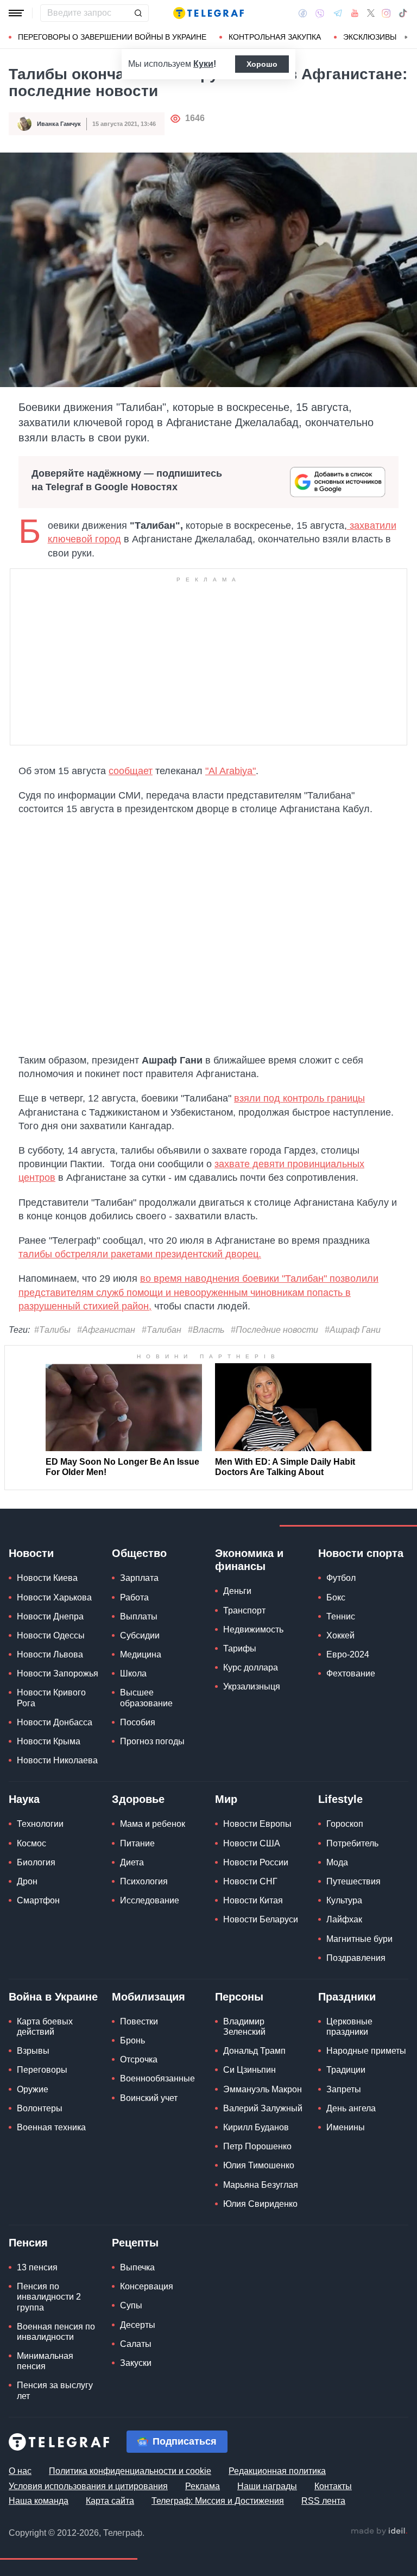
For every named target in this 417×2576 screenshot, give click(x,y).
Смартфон (38, 1900)
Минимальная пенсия (45, 2361)
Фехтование (351, 1673)
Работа (134, 1597)
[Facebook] (303, 13)
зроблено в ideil (379, 2531)
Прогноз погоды (152, 1741)
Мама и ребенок (153, 1824)
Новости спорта (361, 1553)
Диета (132, 1862)
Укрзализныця (252, 1686)
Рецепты (135, 2243)
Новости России (256, 1862)
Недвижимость (253, 1629)
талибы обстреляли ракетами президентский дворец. (140, 1254)
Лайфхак (344, 1919)
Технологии (40, 1824)
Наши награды (267, 2486)
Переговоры (42, 2070)
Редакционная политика (277, 2471)
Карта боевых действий (45, 2027)
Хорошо (262, 64)
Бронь (132, 2040)
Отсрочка (139, 2059)
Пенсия (28, 2243)
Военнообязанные (157, 2078)
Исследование (150, 1900)
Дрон (27, 1881)
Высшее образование (146, 1698)
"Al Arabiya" (230, 771)
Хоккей (340, 1635)
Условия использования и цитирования (88, 2486)
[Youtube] (355, 13)
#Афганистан (106, 1330)
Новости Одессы (51, 1635)
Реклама (203, 2486)
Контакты (333, 2486)
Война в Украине (53, 1997)
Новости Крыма (49, 1741)
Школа (133, 1673)
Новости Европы (257, 1824)
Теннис (341, 1616)
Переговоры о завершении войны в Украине (112, 37)
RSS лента (323, 2501)
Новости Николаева (57, 1760)
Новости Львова (50, 1654)
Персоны (239, 1997)
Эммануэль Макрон (263, 2089)
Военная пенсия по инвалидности (56, 2332)
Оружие (33, 2089)
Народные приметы (366, 2051)
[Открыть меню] (16, 13)
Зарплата (139, 1578)
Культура (344, 1900)
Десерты (138, 2325)
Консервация (147, 2286)
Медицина (141, 1654)
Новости (31, 1553)
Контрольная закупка (275, 37)
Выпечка (137, 2267)
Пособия (138, 1722)
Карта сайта (110, 2501)
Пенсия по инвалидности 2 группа (49, 2297)
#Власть (206, 1330)
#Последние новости (274, 1330)
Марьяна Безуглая (261, 2185)
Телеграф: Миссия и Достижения (218, 2501)
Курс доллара (251, 1667)
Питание (137, 1843)
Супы (131, 2305)
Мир (226, 1799)
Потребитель (352, 1843)
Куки (203, 64)
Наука (24, 1799)
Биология (36, 1862)
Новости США (252, 1843)
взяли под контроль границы (299, 1098)
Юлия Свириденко (260, 2204)
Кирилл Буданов (256, 2127)
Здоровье (138, 1799)
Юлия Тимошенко (259, 2165)
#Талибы (52, 1330)
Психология (144, 1881)
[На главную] (208, 13)
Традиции (346, 2070)
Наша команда (39, 2501)
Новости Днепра (50, 1616)
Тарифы (240, 1648)
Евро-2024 (348, 1654)
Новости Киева (47, 1578)
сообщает (131, 771)
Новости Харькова (54, 1597)
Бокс (336, 1597)
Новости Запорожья (58, 1673)
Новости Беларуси (261, 1919)
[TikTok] (403, 13)
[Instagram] (386, 13)
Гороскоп (345, 1824)
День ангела (351, 2108)
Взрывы (33, 2051)
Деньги (237, 1591)
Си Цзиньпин (249, 2070)
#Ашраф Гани (353, 1330)
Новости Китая (253, 1900)
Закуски (136, 2363)
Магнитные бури (359, 1939)
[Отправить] (138, 13)
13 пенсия (37, 2267)
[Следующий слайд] (406, 37)
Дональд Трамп (254, 2051)
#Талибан (162, 1330)
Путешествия (353, 1881)
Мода (337, 1862)
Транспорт (244, 1610)
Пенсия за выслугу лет (55, 2390)
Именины (346, 2127)
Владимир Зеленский (244, 2027)
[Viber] (320, 13)
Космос (31, 1843)
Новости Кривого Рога (51, 1698)
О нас (20, 2471)
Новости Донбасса (55, 1722)
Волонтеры (40, 2108)
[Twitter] (371, 13)
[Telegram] (338, 13)
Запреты (344, 2089)
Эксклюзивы (370, 37)
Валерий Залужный (263, 2108)
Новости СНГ (250, 1881)
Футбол (341, 1578)
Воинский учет (149, 2098)
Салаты (136, 2344)
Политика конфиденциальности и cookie (130, 2471)
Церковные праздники (349, 2027)
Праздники (347, 1997)
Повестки (139, 2021)
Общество (139, 1553)
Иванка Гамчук (59, 124)
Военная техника (51, 2127)
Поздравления (356, 1958)
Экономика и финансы (249, 1560)
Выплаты (139, 1616)
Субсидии (140, 1635)
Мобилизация (149, 1997)
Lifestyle (340, 1799)
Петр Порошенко (257, 2146)
